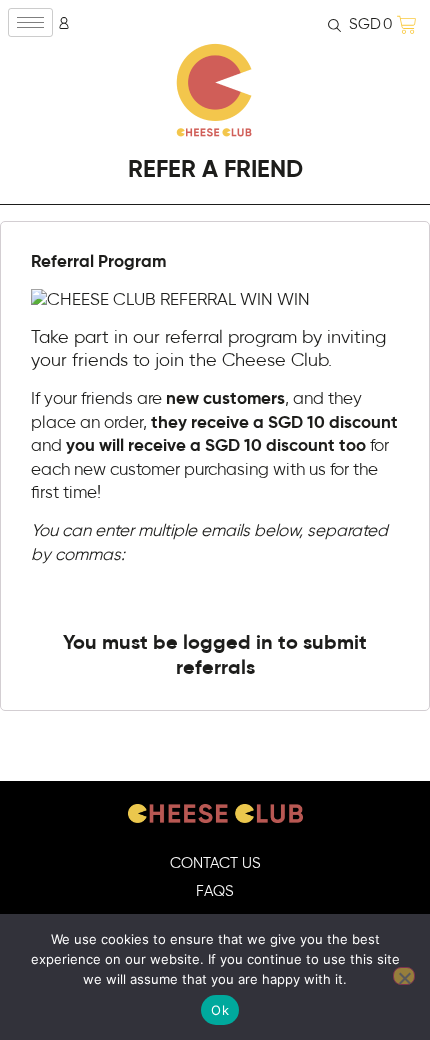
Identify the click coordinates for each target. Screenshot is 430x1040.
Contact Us (215, 863)
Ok (220, 1010)
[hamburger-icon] (30, 22)
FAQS (215, 891)
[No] (404, 976)
